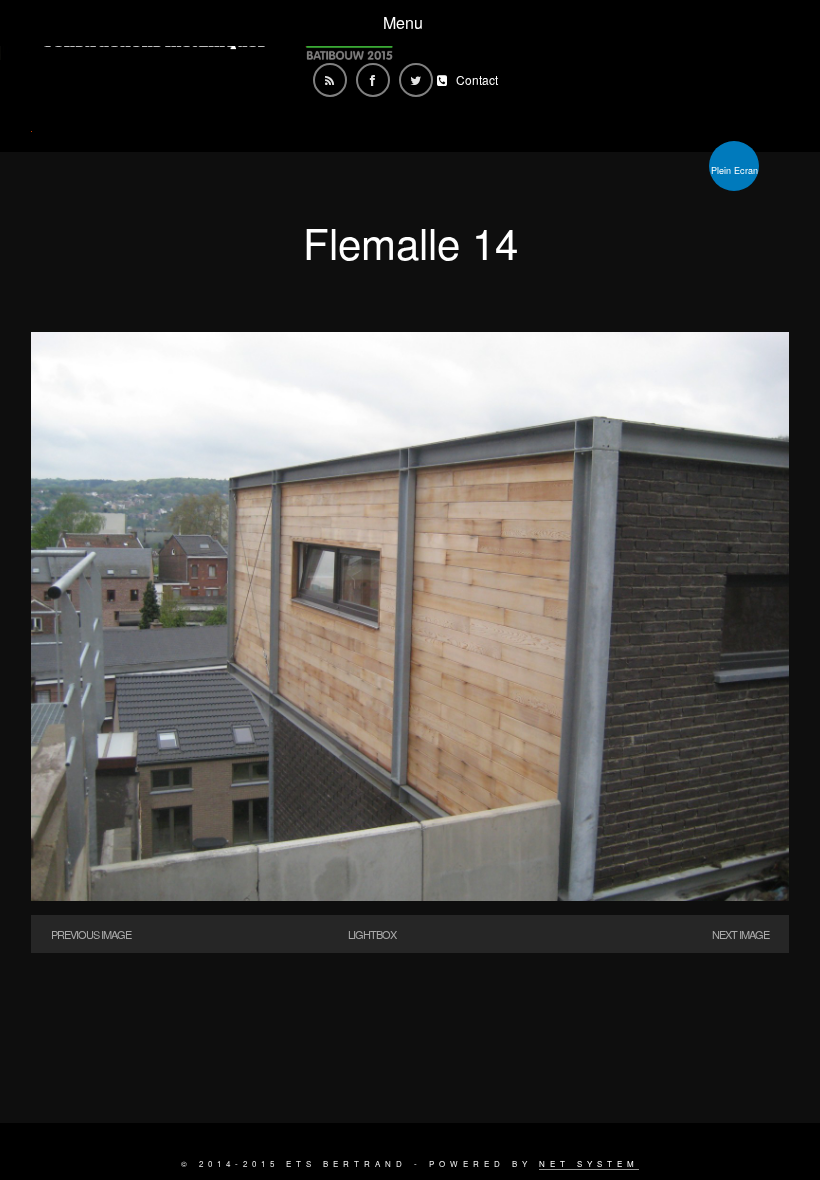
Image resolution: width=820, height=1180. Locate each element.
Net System (589, 1163)
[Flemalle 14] (410, 894)
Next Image (740, 934)
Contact (477, 79)
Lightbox (372, 934)
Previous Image (91, 934)
